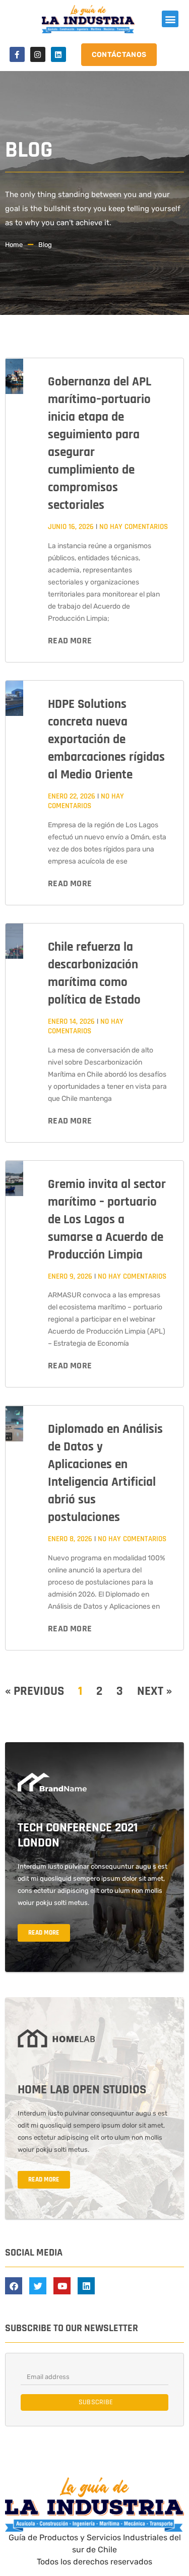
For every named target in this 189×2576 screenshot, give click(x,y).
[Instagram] (38, 54)
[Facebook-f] (17, 54)
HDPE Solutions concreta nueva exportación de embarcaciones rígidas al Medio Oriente (106, 740)
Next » (154, 1691)
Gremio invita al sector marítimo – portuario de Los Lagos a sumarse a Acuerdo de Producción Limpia (107, 1220)
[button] (170, 19)
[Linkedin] (58, 54)
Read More (70, 641)
